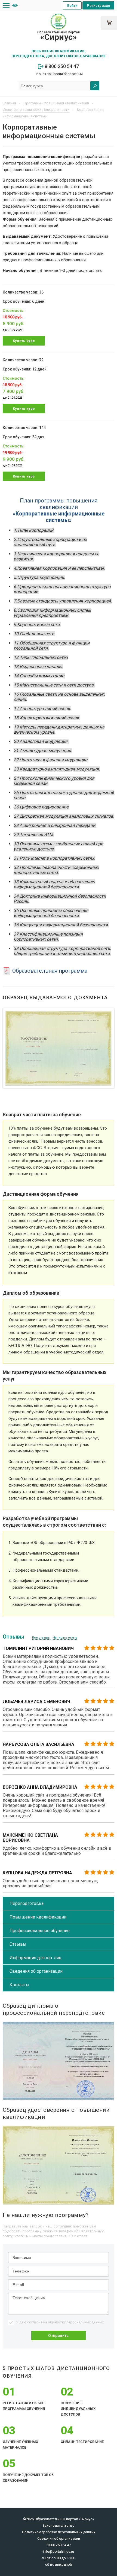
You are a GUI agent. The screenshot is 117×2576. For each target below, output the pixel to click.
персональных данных (85, 2322)
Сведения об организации (36, 1971)
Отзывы (18, 1944)
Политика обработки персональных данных (59, 2532)
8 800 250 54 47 (61, 66)
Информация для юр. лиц (36, 1958)
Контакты (19, 1985)
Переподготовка (27, 1903)
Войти (72, 6)
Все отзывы (41, 1638)
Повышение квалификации (38, 1917)
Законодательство (59, 2525)
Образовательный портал (59, 36)
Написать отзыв (65, 1638)
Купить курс (24, 341)
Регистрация (98, 6)
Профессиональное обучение (40, 1931)
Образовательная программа (49, 971)
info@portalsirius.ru (59, 2551)
